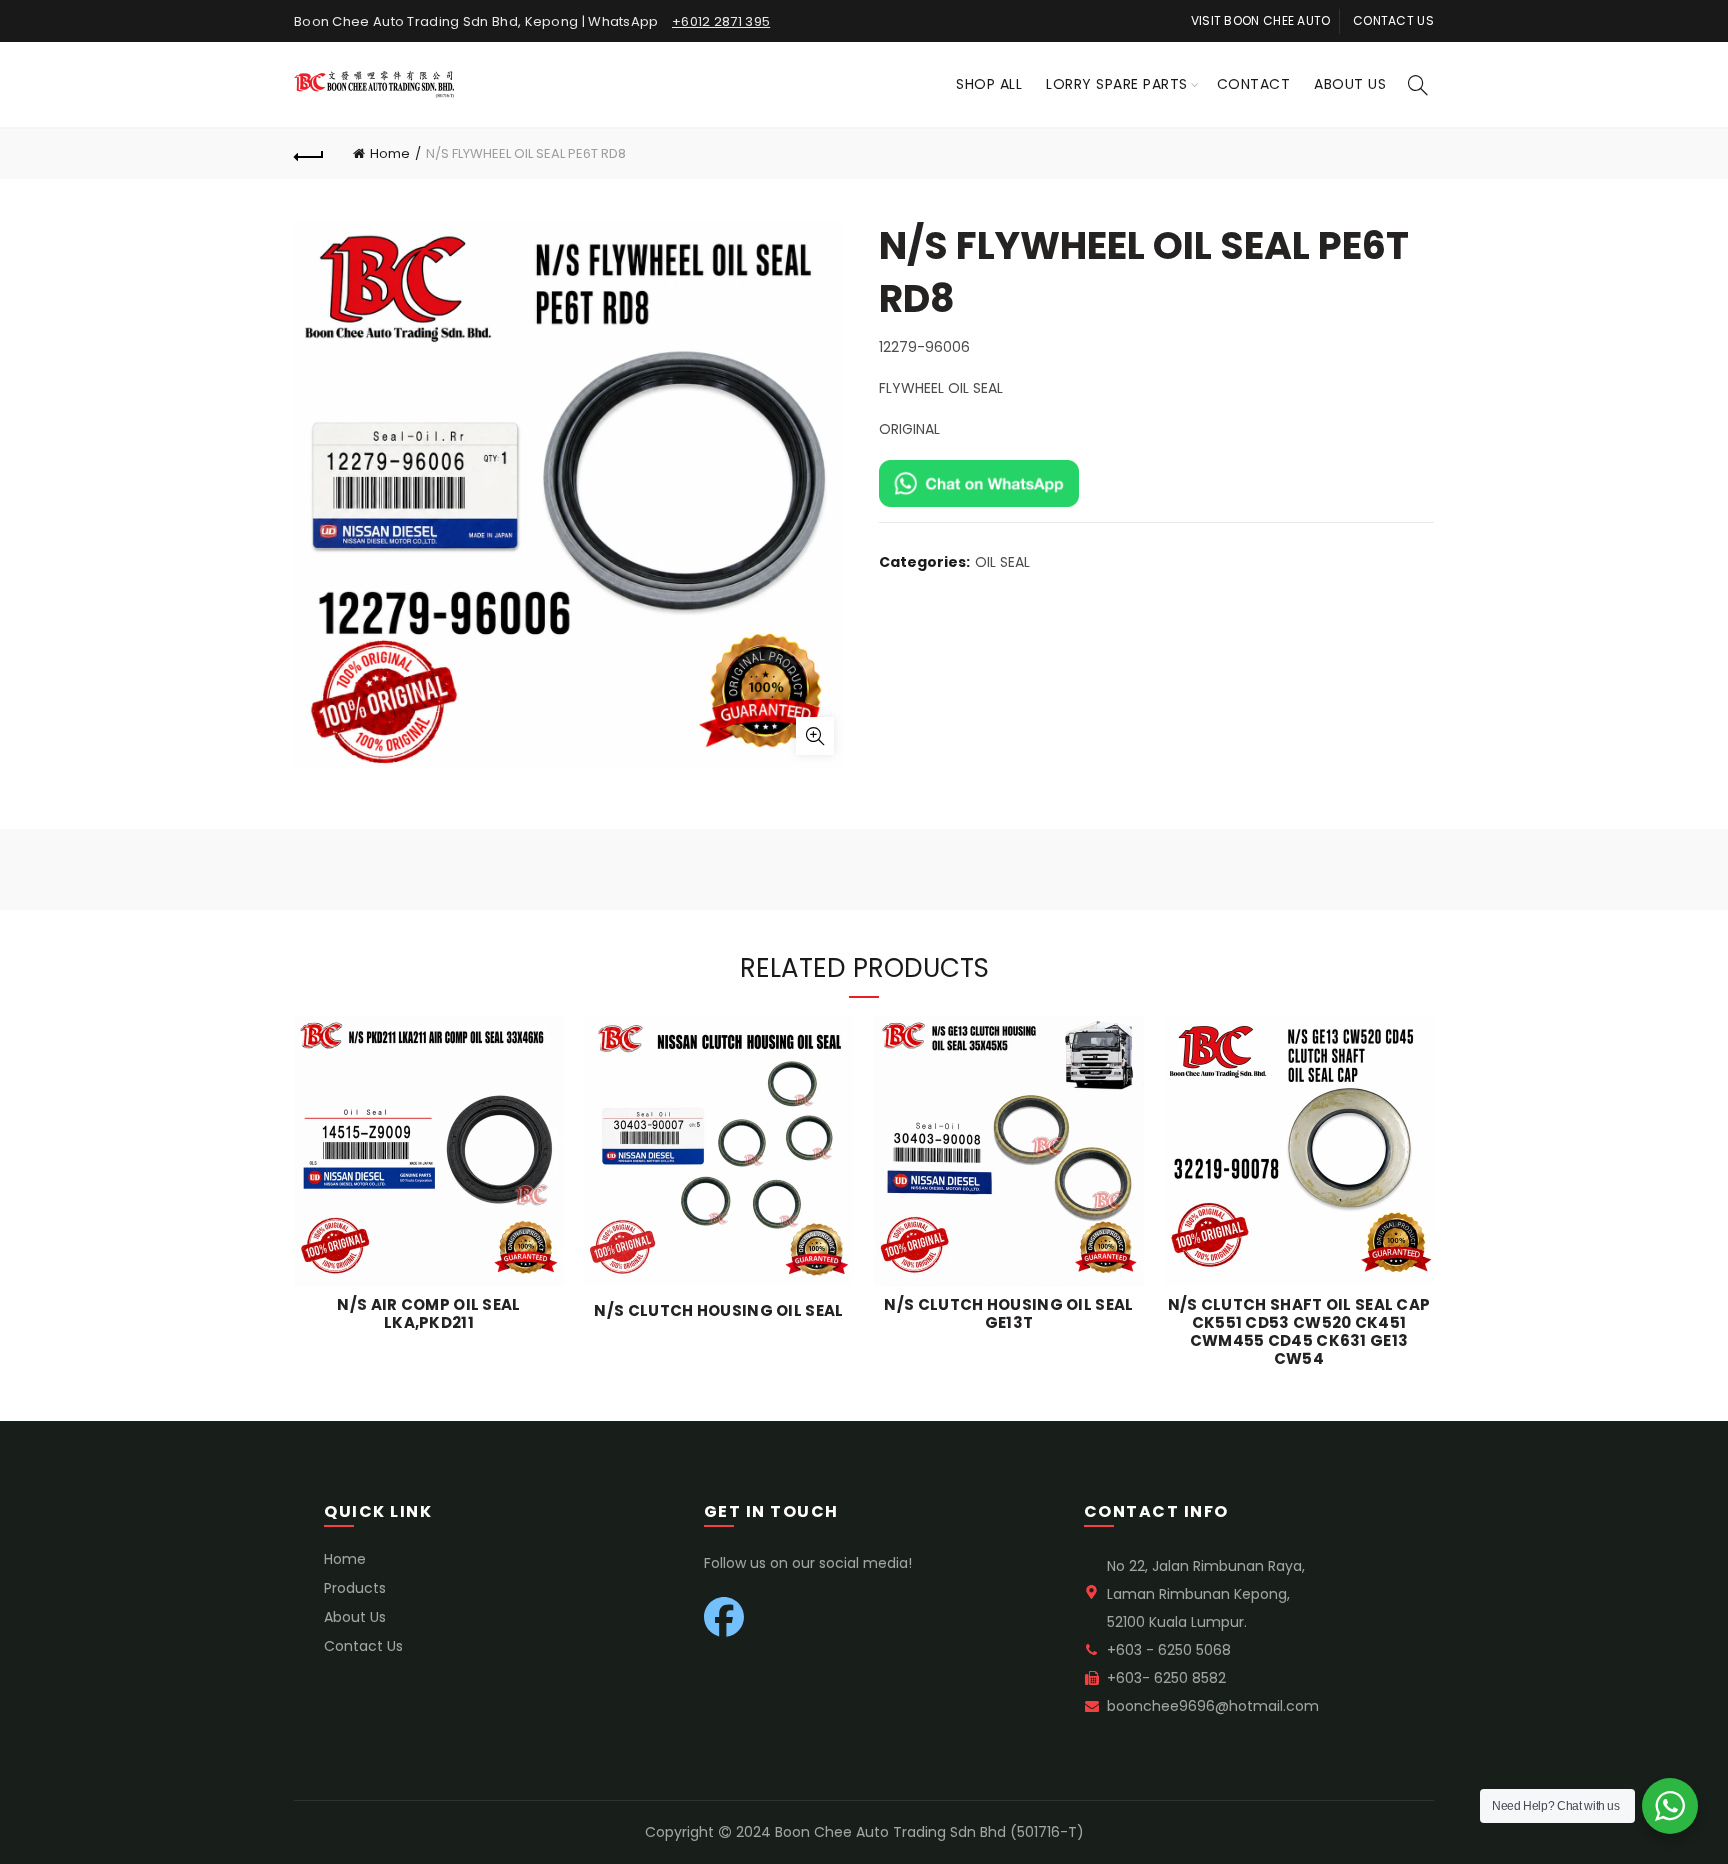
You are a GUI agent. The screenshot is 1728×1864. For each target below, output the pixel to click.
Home (390, 153)
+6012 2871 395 (721, 21)
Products (355, 1588)
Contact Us (363, 1646)
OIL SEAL (1002, 562)
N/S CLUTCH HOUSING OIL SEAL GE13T (1008, 1314)
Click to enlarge (815, 736)
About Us (1350, 84)
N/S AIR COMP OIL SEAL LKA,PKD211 (428, 1314)
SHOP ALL (989, 84)
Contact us (1393, 20)
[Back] (309, 154)
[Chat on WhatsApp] (979, 482)
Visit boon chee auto (1261, 20)
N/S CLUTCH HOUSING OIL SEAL (718, 1311)
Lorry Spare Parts (1117, 84)
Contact (1254, 84)
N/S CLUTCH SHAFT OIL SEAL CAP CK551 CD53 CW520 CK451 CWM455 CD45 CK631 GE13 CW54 (1299, 1332)
